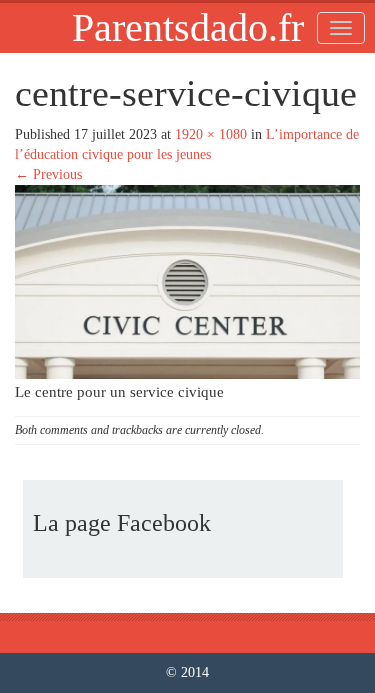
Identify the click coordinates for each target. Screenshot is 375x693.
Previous (48, 174)
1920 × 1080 (211, 134)
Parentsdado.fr (188, 27)
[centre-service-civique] (187, 280)
